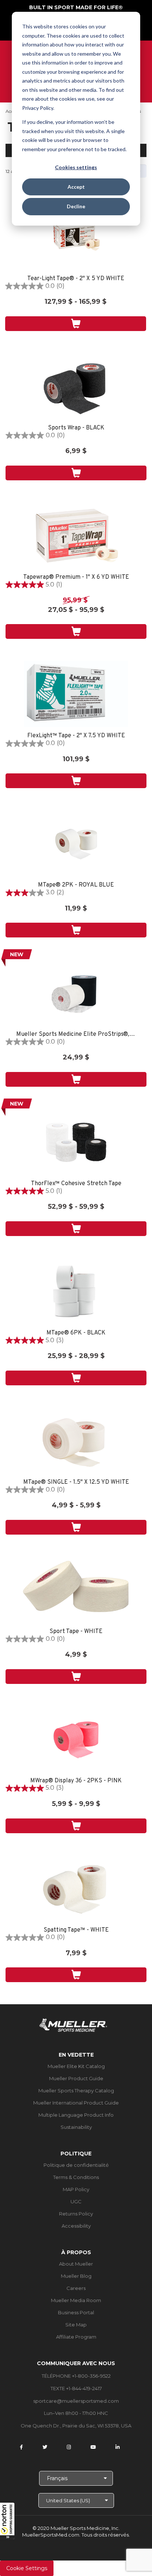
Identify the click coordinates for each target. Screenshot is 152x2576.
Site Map (76, 2325)
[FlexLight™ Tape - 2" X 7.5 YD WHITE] (76, 694)
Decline (76, 206)
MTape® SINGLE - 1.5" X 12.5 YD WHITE (76, 1482)
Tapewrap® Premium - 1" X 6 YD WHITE (76, 577)
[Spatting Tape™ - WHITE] (76, 1888)
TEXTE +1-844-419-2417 (76, 2388)
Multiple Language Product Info (76, 2115)
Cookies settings (76, 167)
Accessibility (76, 2226)
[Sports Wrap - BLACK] (76, 386)
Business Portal (76, 2312)
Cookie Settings (27, 2568)
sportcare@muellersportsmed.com (76, 2401)
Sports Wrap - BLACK (76, 428)
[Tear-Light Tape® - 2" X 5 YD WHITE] (76, 237)
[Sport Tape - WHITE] (76, 1590)
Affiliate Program (76, 2337)
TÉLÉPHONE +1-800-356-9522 (76, 2376)
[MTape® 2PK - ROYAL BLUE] (76, 843)
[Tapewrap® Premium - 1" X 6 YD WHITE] (76, 535)
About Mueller (76, 2264)
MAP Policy (76, 2189)
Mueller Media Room (76, 2300)
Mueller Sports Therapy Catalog (76, 2091)
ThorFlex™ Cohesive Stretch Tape (76, 1184)
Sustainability (76, 2127)
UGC (76, 2201)
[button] (7, 2521)
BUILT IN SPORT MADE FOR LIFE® (76, 7)
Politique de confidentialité (76, 2165)
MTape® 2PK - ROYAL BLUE (76, 885)
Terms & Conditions (76, 2177)
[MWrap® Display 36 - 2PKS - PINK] (76, 1739)
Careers (76, 2288)
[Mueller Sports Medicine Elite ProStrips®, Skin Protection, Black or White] (76, 992)
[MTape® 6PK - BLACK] (76, 1291)
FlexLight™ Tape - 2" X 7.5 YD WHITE (76, 736)
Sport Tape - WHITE (76, 1632)
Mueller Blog (76, 2276)
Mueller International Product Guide (76, 2103)
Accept (76, 187)
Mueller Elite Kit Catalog (76, 2066)
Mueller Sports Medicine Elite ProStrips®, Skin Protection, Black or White (76, 1035)
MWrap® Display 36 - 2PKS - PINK (76, 1781)
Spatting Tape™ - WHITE (76, 1930)
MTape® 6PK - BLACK (76, 1333)
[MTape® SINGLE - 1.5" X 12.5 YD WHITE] (76, 1440)
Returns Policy (76, 2214)
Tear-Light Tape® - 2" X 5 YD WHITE (76, 279)
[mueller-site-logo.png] (73, 2024)
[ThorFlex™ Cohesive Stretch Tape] (76, 1142)
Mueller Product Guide (76, 2078)
